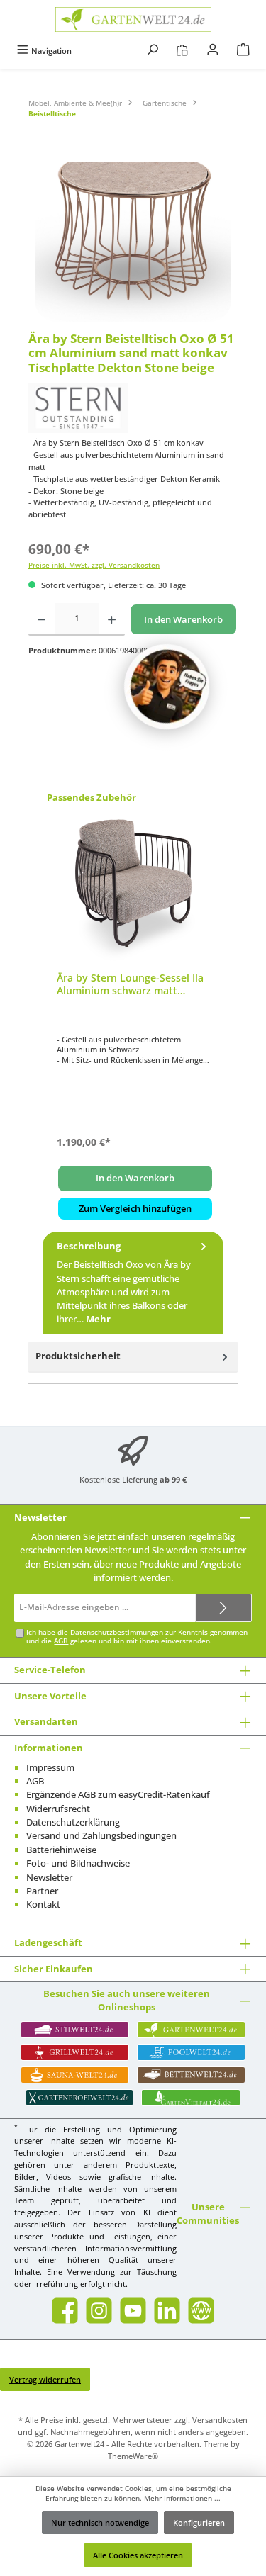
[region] (133, 242)
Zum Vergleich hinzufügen (135, 1208)
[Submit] (223, 1608)
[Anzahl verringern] (41, 619)
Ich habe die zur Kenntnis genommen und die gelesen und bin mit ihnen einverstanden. (137, 1637)
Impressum (50, 1767)
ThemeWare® (133, 2456)
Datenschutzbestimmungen (117, 1632)
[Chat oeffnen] (167, 687)
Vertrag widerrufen (45, 2379)
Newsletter (49, 1877)
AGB (61, 1641)
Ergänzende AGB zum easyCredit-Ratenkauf (118, 1794)
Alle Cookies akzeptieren (138, 2555)
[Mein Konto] (213, 51)
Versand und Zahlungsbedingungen (101, 1835)
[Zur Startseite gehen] (133, 19)
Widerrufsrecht (58, 1809)
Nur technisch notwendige (100, 2522)
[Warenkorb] (243, 51)
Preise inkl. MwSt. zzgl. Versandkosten (94, 565)
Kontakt (43, 1904)
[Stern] (133, 408)
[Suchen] (153, 51)
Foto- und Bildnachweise (78, 1863)
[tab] (133, 1283)
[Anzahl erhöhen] (112, 619)
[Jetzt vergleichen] (182, 51)
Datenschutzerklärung (73, 1822)
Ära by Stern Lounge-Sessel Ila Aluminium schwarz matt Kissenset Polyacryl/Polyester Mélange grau (130, 984)
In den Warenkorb (183, 619)
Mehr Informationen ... (182, 2498)
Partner (42, 1891)
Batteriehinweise (61, 1850)
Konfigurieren (199, 2522)
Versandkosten (220, 2420)
